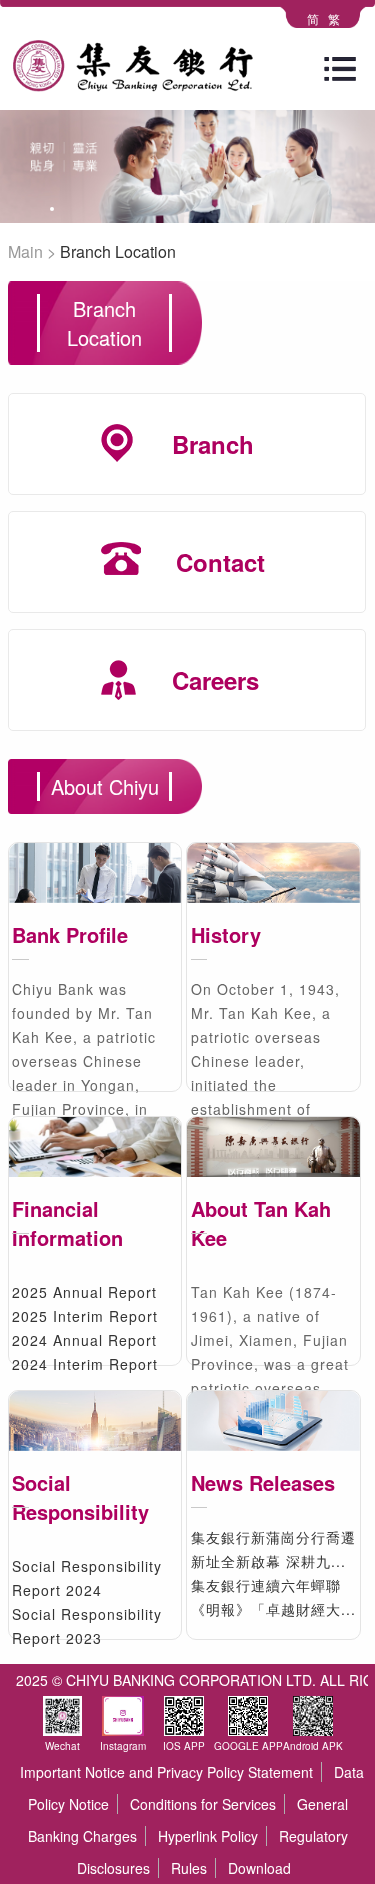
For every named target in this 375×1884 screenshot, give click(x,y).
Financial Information (67, 1223)
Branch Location (118, 251)
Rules (189, 1868)
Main (25, 251)
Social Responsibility (80, 1497)
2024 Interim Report (85, 1364)
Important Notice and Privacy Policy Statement (166, 1772)
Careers (215, 680)
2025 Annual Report (84, 1292)
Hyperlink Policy (208, 1836)
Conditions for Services (203, 1804)
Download (259, 1868)
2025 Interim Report (85, 1316)
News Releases (263, 1482)
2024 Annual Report (84, 1340)
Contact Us (220, 612)
